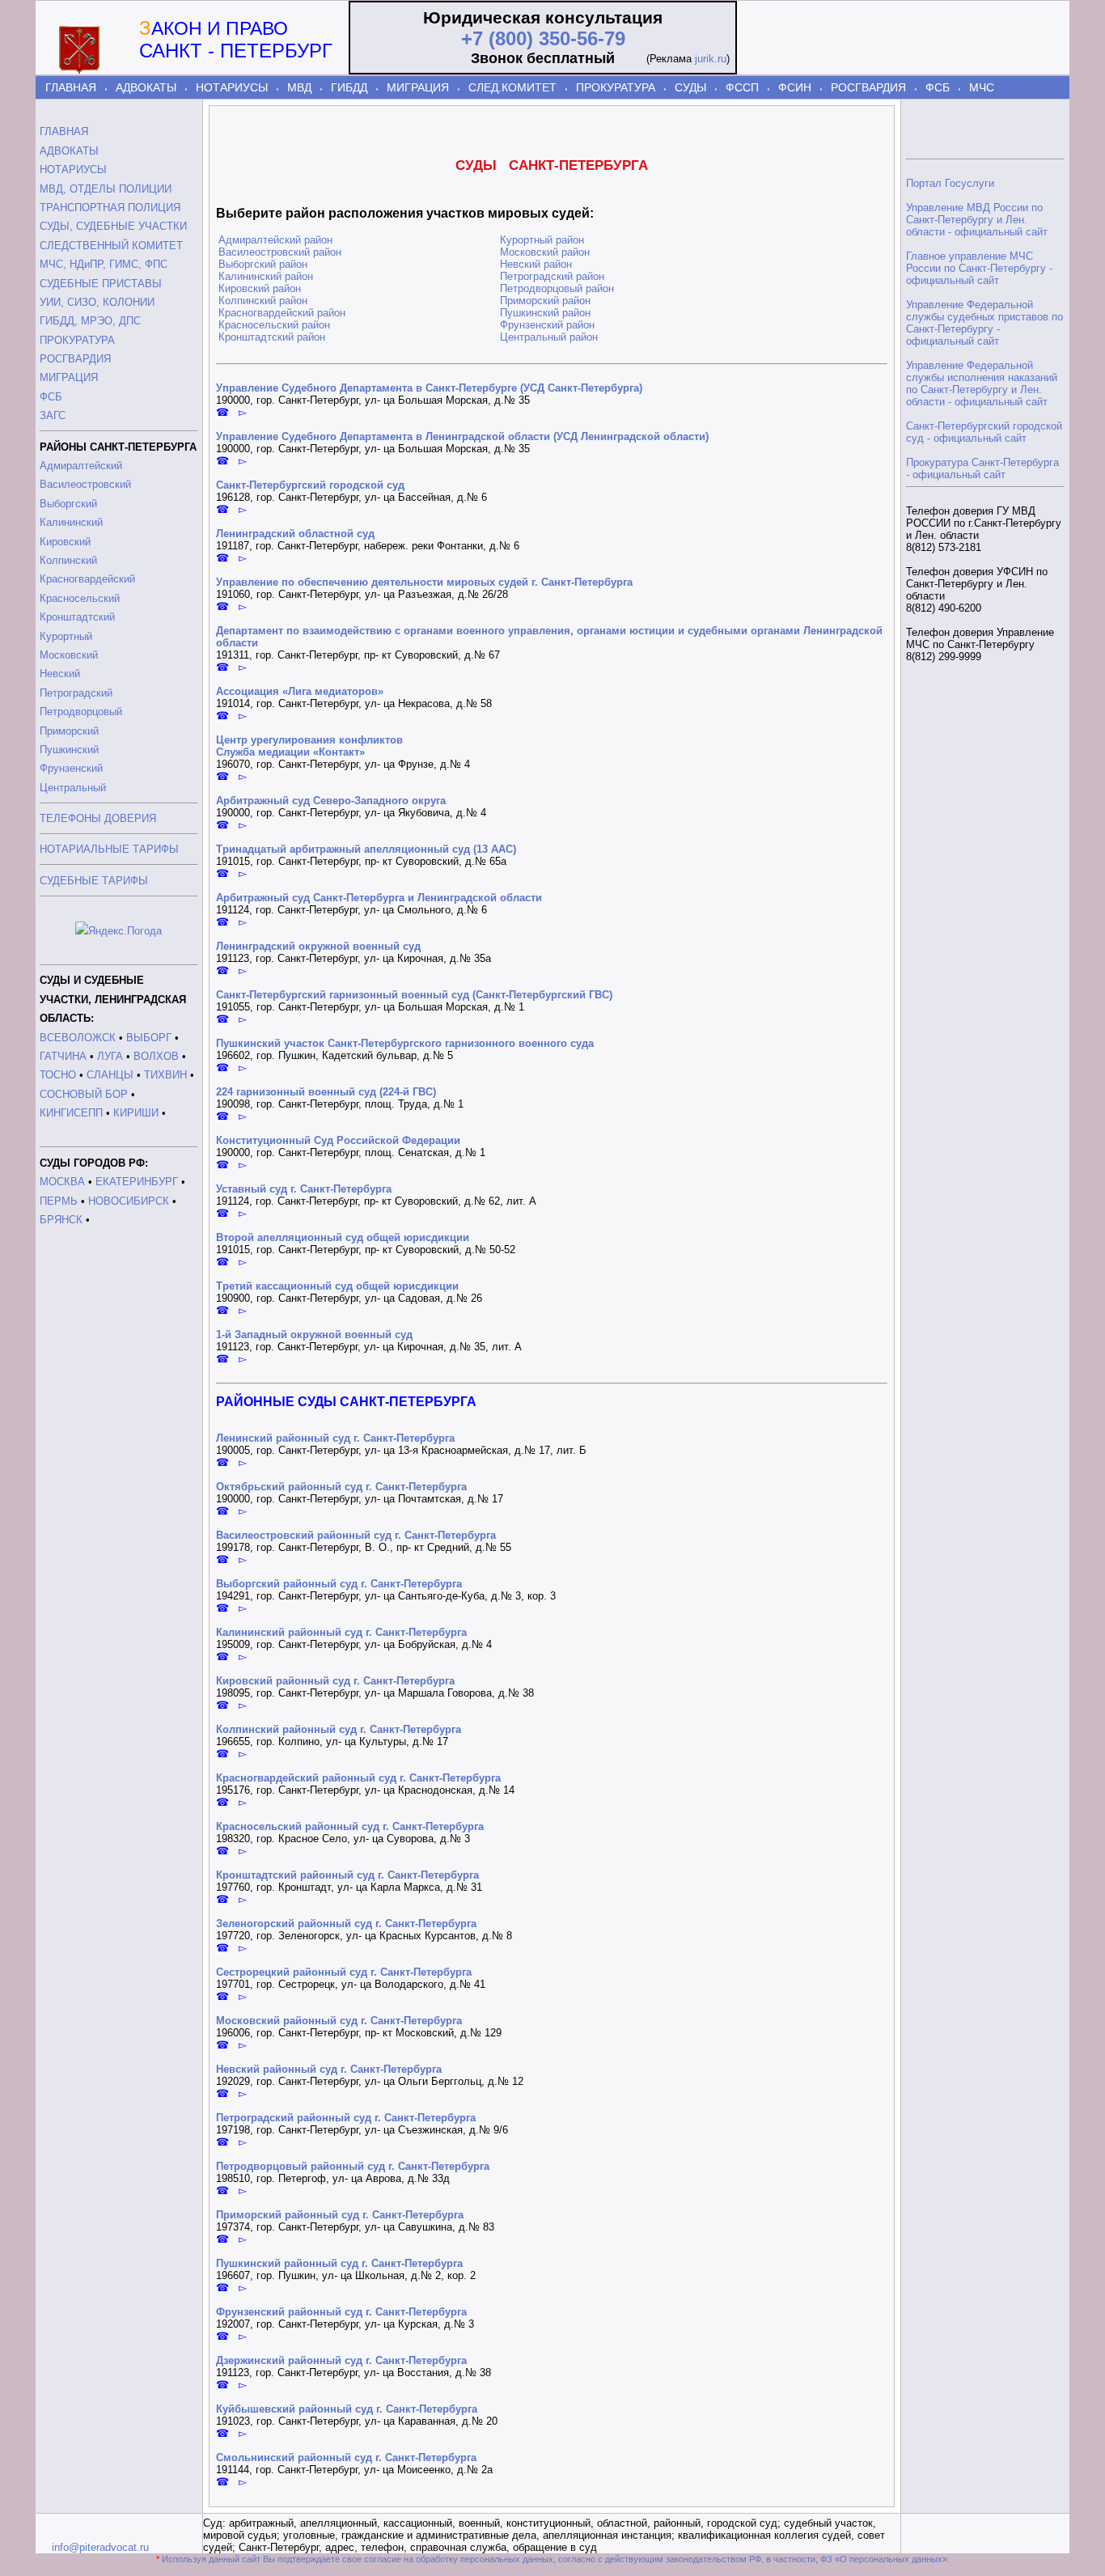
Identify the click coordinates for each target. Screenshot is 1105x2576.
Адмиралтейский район (275, 240)
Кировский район (260, 288)
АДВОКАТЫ (146, 87)
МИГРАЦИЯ (418, 87)
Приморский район (545, 301)
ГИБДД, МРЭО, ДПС (90, 321)
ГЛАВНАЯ (71, 87)
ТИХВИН (165, 1075)
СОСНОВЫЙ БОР (84, 1094)
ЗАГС (53, 415)
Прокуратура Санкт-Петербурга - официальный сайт (982, 468)
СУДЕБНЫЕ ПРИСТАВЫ (101, 284)
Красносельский (80, 598)
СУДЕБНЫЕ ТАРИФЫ (94, 881)
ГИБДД (349, 87)
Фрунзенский (71, 768)
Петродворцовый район (557, 288)
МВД (299, 87)
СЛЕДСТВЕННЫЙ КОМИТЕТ (111, 246)
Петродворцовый (81, 712)
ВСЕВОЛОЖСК (78, 1038)
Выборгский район (263, 264)
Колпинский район (263, 301)
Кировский (65, 542)
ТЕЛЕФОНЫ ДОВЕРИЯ (98, 818)
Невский (60, 674)
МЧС (982, 87)
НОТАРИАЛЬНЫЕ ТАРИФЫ (109, 849)
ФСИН (795, 87)
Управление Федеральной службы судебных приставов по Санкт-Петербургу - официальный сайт (984, 323)
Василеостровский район (280, 252)
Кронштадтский (77, 617)
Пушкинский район (545, 313)
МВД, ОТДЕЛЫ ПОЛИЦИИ (106, 189)
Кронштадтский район (272, 337)
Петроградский (76, 693)
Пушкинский (69, 750)
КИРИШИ (136, 1113)
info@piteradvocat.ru (100, 2547)
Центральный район (549, 337)
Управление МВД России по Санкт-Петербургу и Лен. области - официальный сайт (977, 220)
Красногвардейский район (282, 313)
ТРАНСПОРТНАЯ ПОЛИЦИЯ (110, 208)
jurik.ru (711, 59)
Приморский (69, 731)
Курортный (66, 636)
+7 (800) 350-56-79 (543, 38)
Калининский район (266, 276)
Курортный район (542, 240)
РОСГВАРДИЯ (868, 87)
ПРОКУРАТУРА (616, 87)
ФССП (742, 87)
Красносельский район (274, 325)
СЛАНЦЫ (110, 1075)
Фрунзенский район (547, 325)
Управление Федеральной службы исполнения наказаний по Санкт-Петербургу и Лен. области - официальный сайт (982, 383)
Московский (69, 655)
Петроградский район (552, 276)
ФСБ (938, 87)
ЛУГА (110, 1056)
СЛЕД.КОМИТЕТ (512, 87)
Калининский (71, 522)
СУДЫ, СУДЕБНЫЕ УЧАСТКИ (113, 226)
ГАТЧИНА (63, 1056)
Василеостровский (85, 484)
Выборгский (68, 504)
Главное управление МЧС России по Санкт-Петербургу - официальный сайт (979, 268)
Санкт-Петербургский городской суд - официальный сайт (984, 432)
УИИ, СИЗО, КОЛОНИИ (97, 302)
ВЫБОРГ (149, 1038)
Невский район (536, 264)
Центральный (73, 788)
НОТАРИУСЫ (232, 87)
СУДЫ (690, 87)
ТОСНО (58, 1075)
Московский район (545, 252)
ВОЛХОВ (156, 1056)
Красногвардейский (87, 579)
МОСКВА (62, 1182)
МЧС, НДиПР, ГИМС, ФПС (104, 264)
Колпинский (68, 560)
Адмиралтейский (81, 466)
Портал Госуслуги (950, 183)
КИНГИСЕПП (71, 1113)
